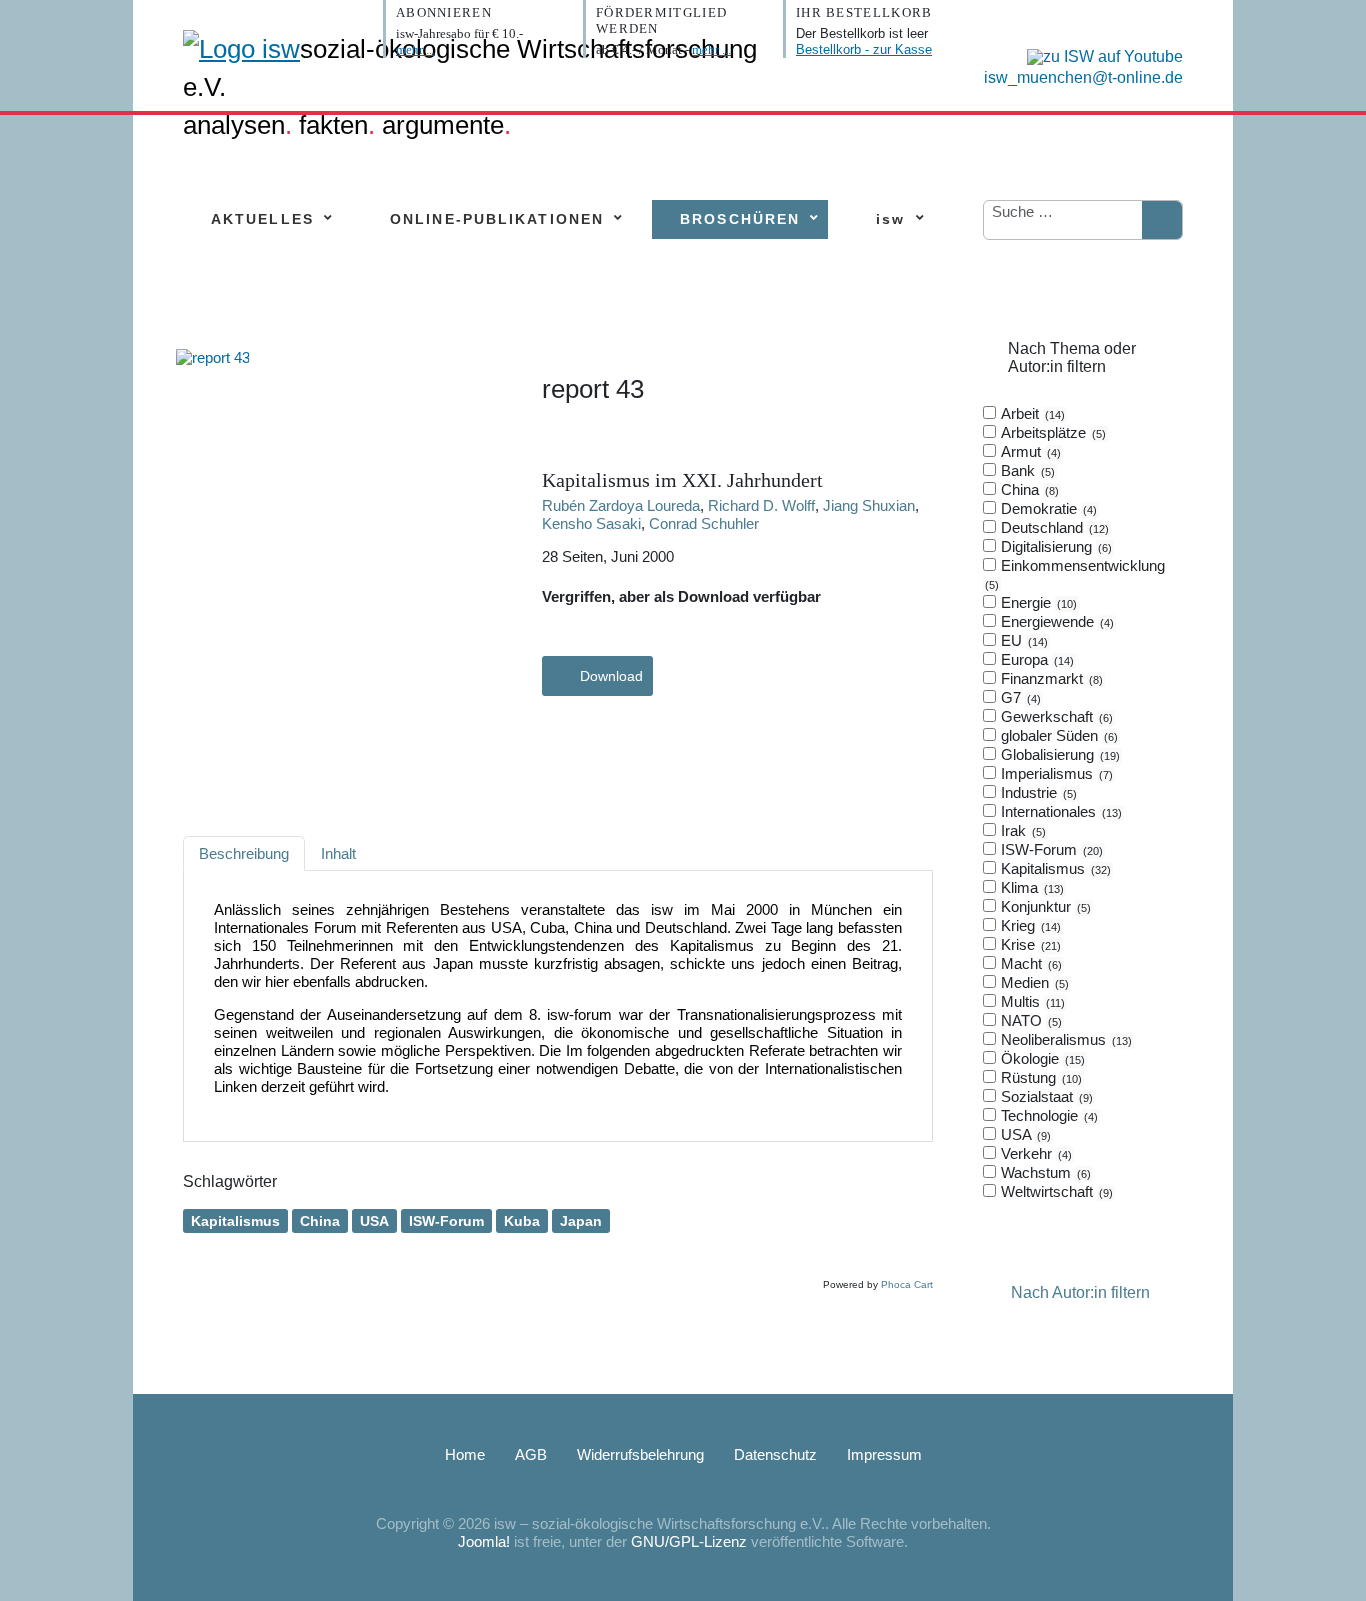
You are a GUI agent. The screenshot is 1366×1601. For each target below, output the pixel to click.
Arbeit (1031, 413)
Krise (1029, 944)
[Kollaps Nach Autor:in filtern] (995, 1292)
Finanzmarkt (1050, 678)
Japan (581, 1221)
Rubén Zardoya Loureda (621, 505)
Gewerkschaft (1055, 716)
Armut (1029, 451)
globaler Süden (1057, 735)
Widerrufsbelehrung (640, 1454)
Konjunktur (1044, 906)
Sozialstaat (1045, 1096)
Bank (1026, 470)
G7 (1019, 697)
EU (1022, 640)
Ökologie (1041, 1058)
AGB (531, 1454)
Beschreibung (244, 853)
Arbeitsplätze (1051, 432)
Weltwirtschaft (1055, 1191)
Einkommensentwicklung (1077, 574)
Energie (1037, 602)
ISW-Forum (446, 1221)
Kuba (522, 1221)
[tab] (1083, 803)
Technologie (1047, 1115)
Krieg (1029, 925)
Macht (1029, 963)
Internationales (1059, 811)
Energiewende (1055, 621)
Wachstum (1044, 1172)
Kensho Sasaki (591, 523)
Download (611, 676)
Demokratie (1047, 508)
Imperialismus (1055, 773)
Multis (1031, 1001)
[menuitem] (262, 219)
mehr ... (415, 49)
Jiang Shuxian (869, 505)
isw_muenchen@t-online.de (1083, 77)
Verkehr (1034, 1153)
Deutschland (1053, 527)
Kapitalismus (235, 1221)
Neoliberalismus (1064, 1039)
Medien (1033, 982)
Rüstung (1039, 1077)
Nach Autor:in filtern (1080, 1292)
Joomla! (484, 1541)
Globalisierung (1058, 754)
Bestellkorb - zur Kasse (864, 49)
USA (374, 1221)
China (320, 1221)
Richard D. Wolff (761, 505)
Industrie (1037, 792)
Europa (1035, 659)
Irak (1021, 830)
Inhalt (338, 853)
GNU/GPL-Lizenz (689, 1541)
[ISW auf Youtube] (1100, 55)
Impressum (884, 1454)
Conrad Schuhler (704, 523)
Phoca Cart (907, 1284)
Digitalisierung (1054, 546)
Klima (1030, 887)
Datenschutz (775, 1454)
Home (465, 1454)
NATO (1029, 1020)
